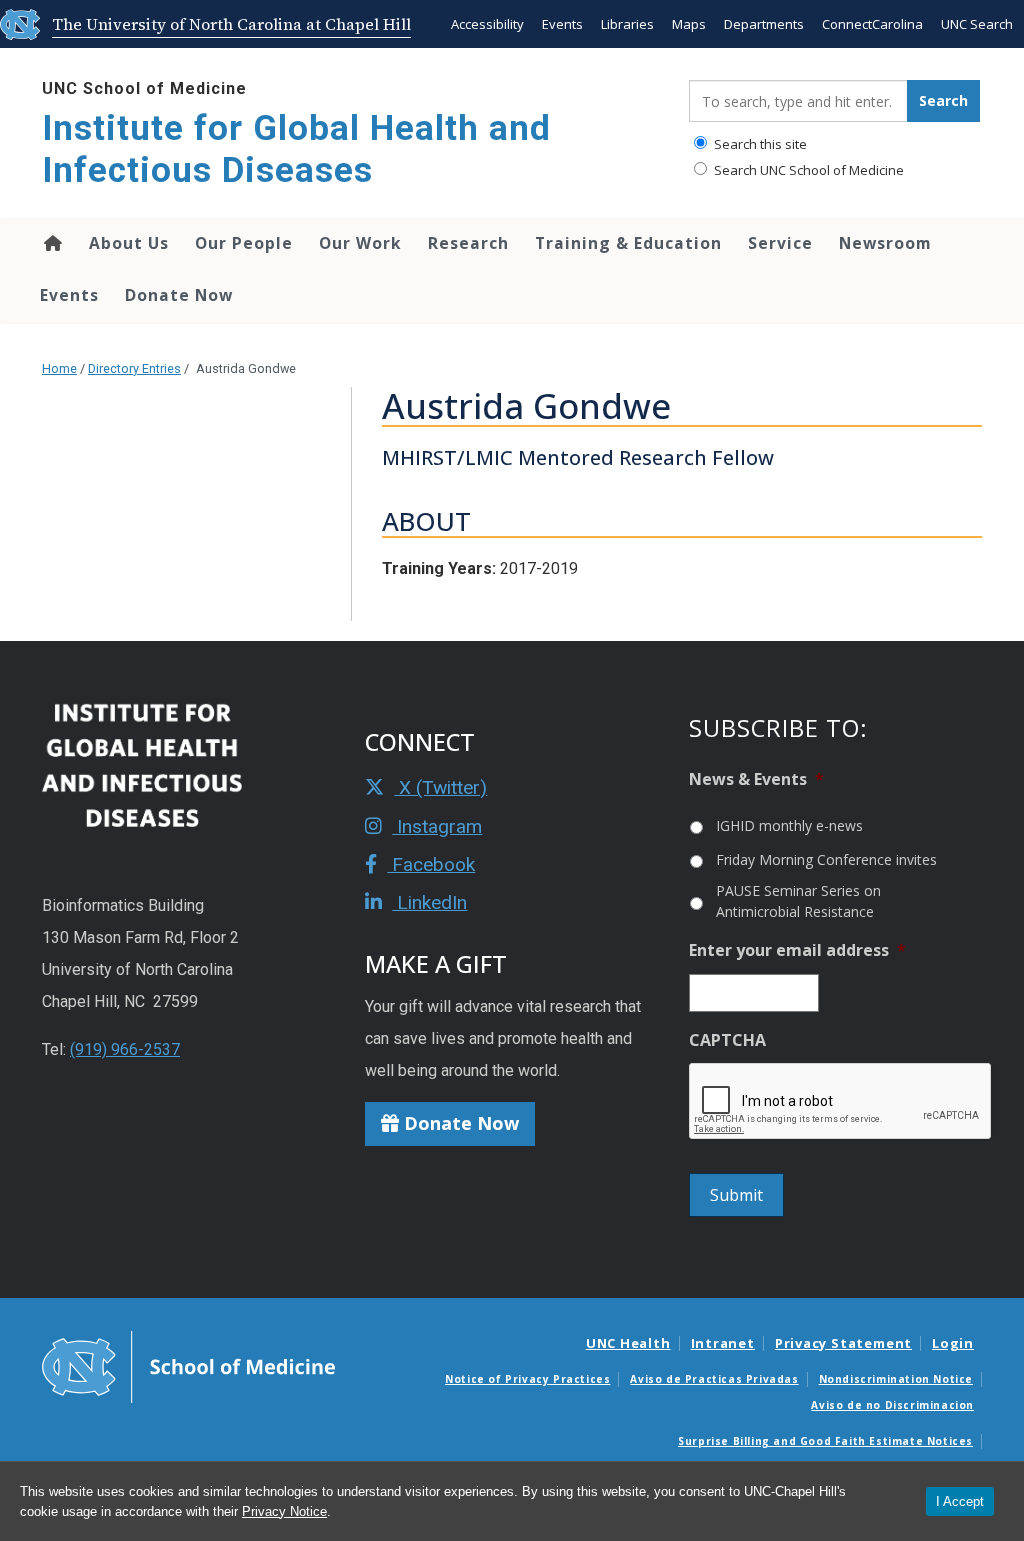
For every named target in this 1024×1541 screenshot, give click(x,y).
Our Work (360, 243)
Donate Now (179, 295)
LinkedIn (429, 902)
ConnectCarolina (872, 24)
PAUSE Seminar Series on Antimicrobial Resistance (798, 901)
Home (51, 243)
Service (780, 243)
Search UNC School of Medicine (807, 170)
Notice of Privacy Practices (527, 1379)
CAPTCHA (727, 1040)
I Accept (960, 1501)
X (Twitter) (440, 787)
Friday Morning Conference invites (826, 859)
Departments (764, 24)
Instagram (437, 826)
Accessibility (487, 24)
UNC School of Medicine (144, 88)
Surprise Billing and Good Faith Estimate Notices (825, 1441)
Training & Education (628, 243)
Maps (689, 24)
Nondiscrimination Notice (896, 1379)
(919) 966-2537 (125, 1049)
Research (468, 243)
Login (953, 1343)
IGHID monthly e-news (789, 825)
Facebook (431, 864)
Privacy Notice (284, 1511)
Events (562, 24)
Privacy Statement (843, 1343)
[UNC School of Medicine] (188, 1366)
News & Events (756, 779)
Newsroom (885, 243)
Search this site (759, 144)
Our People (244, 243)
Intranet (723, 1343)
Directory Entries (134, 368)
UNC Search (977, 24)
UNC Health (628, 1343)
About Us (129, 243)
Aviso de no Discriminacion (892, 1405)
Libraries (627, 24)
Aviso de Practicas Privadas (714, 1379)
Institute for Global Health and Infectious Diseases (296, 149)
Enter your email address (797, 950)
